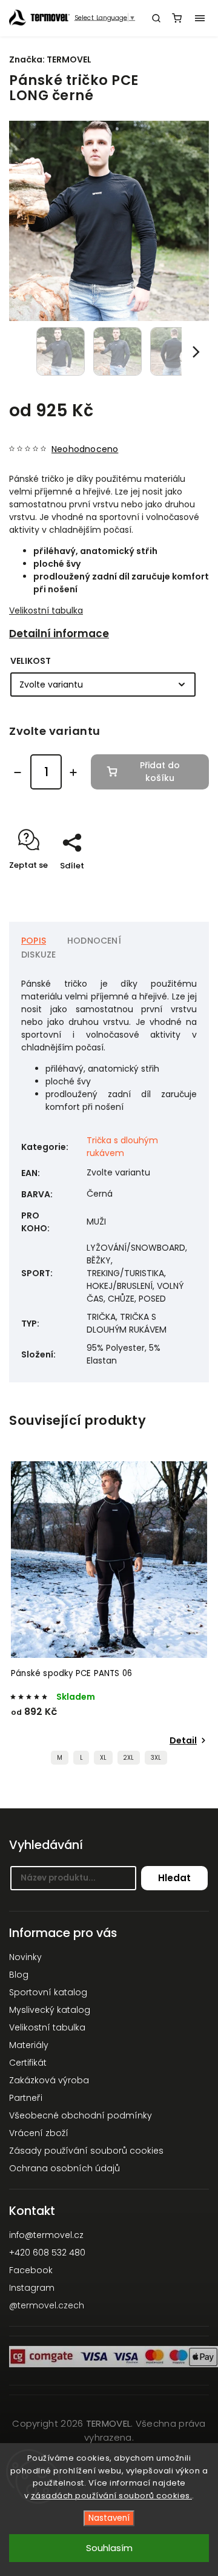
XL (103, 1758)
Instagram (32, 2288)
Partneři (26, 2098)
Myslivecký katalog (50, 2010)
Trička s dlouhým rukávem (122, 1147)
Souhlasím (109, 2548)
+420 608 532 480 (47, 2253)
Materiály (29, 2045)
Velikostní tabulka (46, 610)
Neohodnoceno (85, 449)
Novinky (25, 1957)
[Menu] (200, 18)
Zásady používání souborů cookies (86, 2151)
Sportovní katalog (48, 1992)
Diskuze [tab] (38, 955)
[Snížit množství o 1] (18, 772)
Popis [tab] (34, 941)
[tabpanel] (109, 1616)
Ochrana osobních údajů (64, 2168)
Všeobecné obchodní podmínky (81, 2115)
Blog (19, 1975)
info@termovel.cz (46, 2235)
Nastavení (109, 2518)
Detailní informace (59, 634)
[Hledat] (156, 18)
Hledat (174, 1878)
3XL (156, 1758)
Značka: (50, 59)
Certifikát (28, 2063)
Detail (183, 1740)
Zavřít (178, 887)
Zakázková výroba (49, 2080)
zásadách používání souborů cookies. (112, 2496)
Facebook (31, 2270)
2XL (129, 1758)
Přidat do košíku (160, 772)
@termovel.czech (47, 2305)
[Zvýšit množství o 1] (73, 772)
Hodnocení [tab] (94, 941)
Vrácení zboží (39, 2133)
